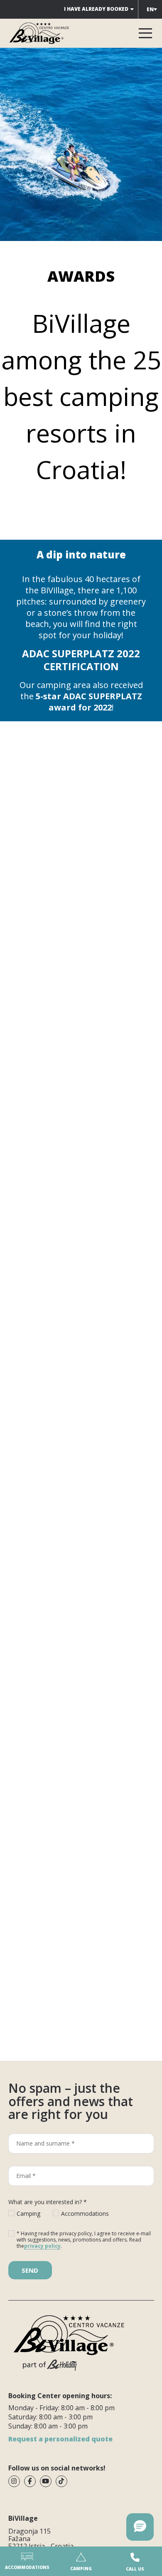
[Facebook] (30, 2481)
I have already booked (96, 9)
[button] (140, 2527)
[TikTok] (61, 2481)
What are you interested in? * (48, 2202)
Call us (135, 2569)
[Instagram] (14, 2481)
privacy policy (42, 2246)
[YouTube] (46, 2481)
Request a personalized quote (60, 2439)
